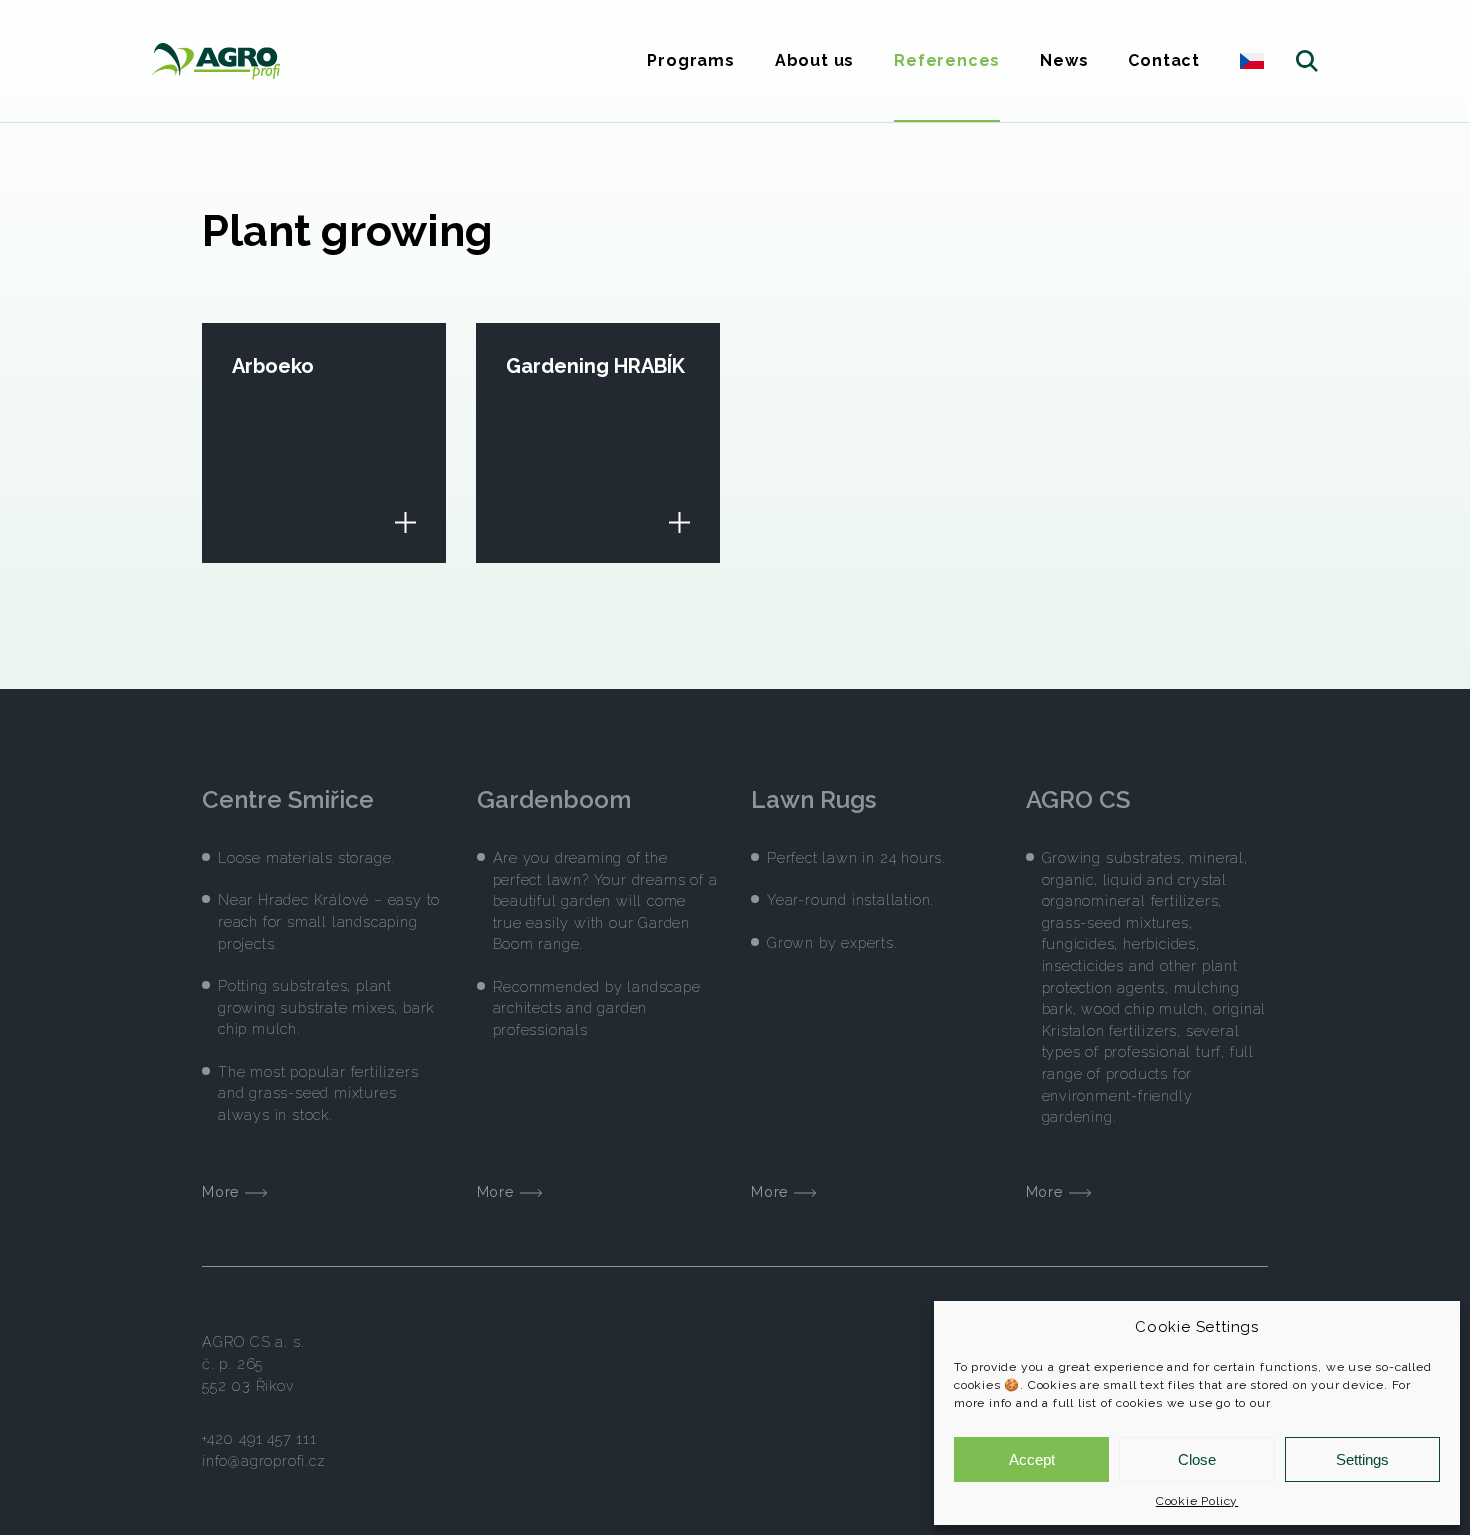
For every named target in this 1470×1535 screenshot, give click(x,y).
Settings (1362, 1459)
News (1064, 60)
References (947, 60)
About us (814, 60)
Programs (690, 60)
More (223, 1191)
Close (1197, 1459)
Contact (1164, 60)
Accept (1032, 1459)
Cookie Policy (1197, 1501)
